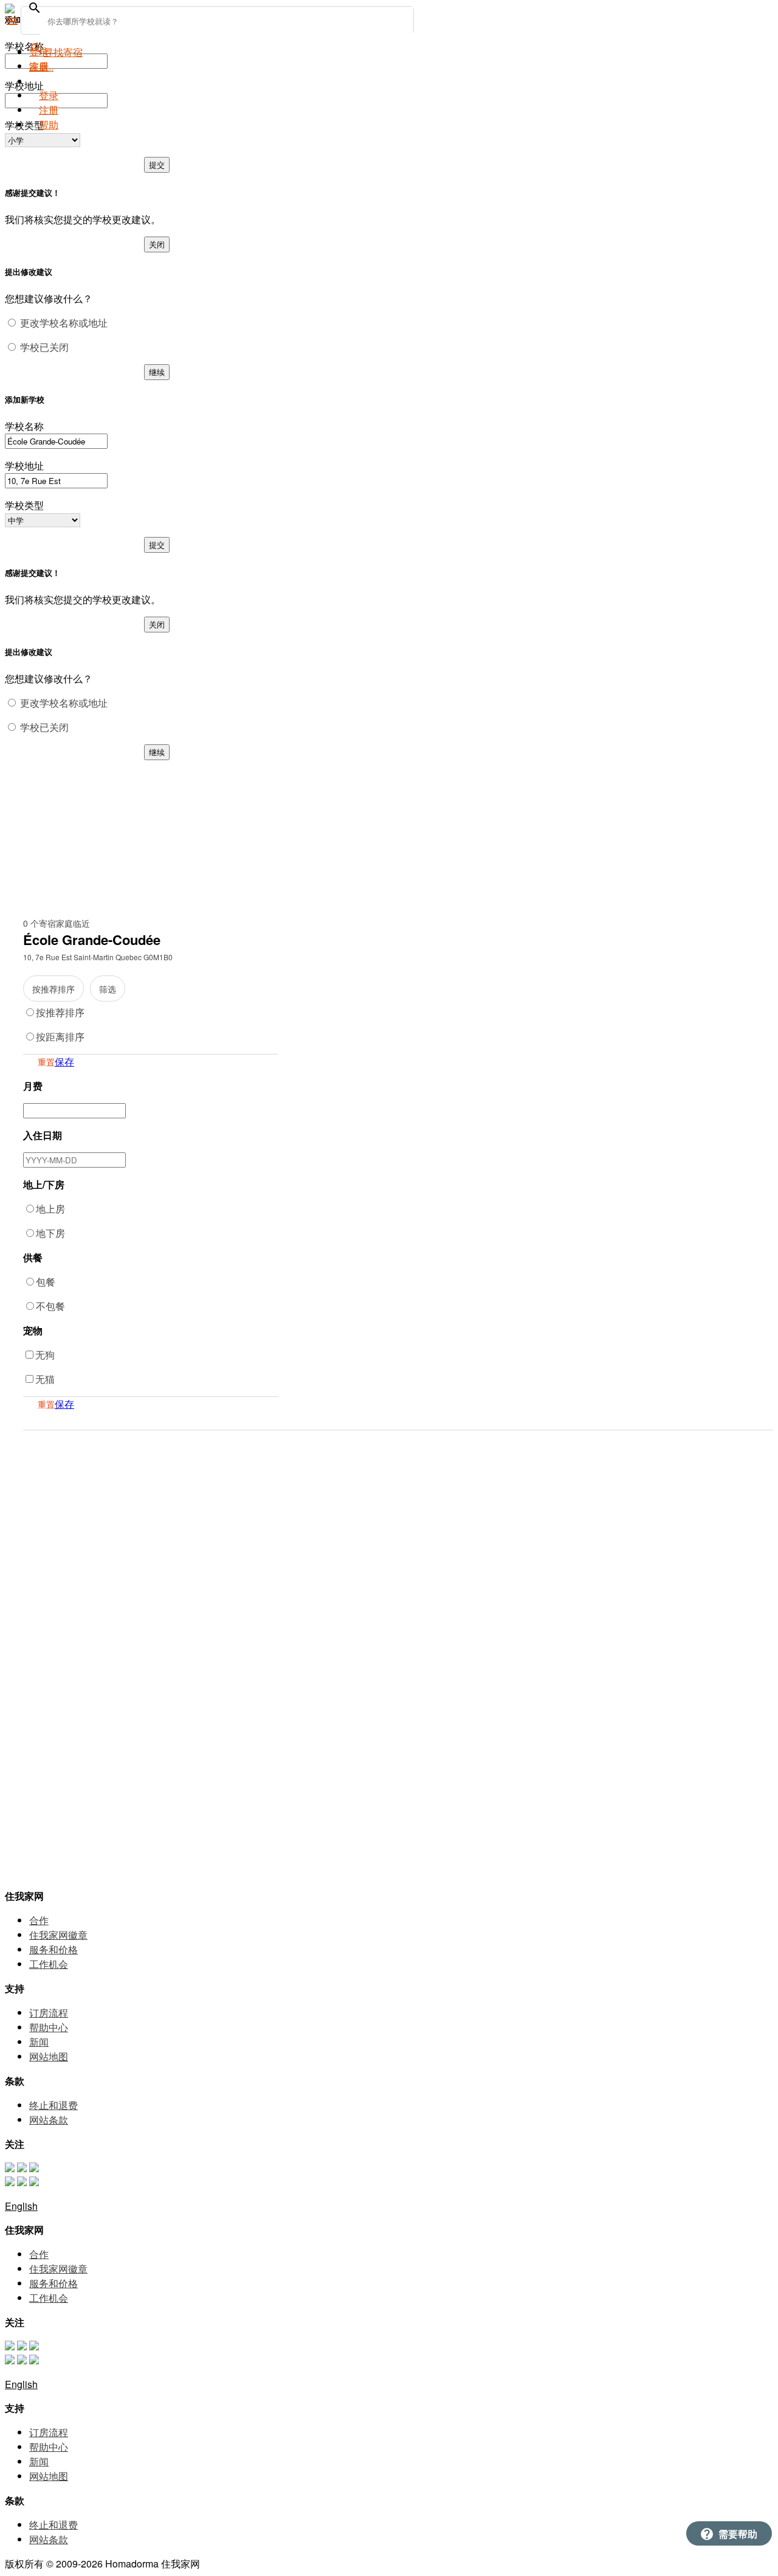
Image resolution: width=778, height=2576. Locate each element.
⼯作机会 (49, 1964)
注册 (49, 110)
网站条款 (49, 2120)
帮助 (49, 124)
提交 (157, 164)
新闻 (39, 2042)
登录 (49, 95)
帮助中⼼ (49, 2027)
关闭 (157, 244)
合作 (39, 1920)
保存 (64, 1061)
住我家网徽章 (58, 1935)
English (21, 2206)
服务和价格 (53, 1949)
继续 (157, 372)
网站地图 (49, 2056)
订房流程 (49, 2013)
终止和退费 (53, 2105)
